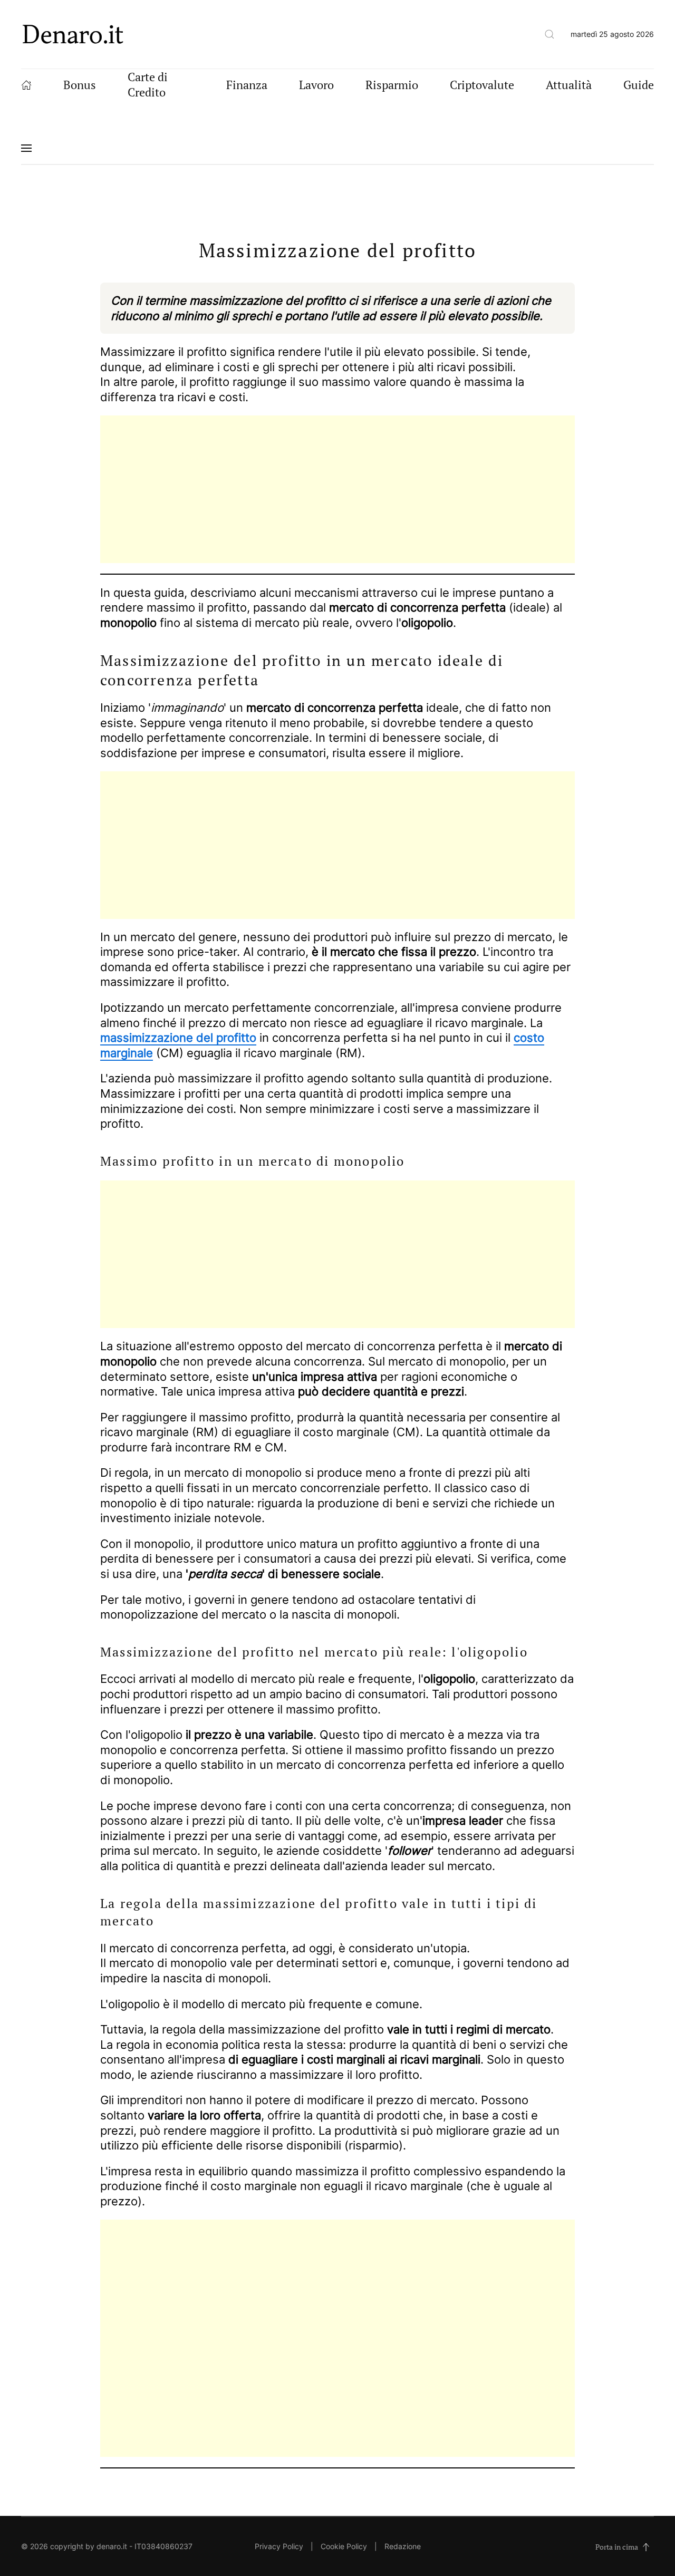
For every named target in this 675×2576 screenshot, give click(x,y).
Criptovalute (482, 85)
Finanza (247, 85)
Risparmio (392, 85)
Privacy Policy (279, 2546)
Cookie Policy (344, 2546)
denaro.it (112, 2546)
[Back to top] (646, 2547)
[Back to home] (73, 34)
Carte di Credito (148, 84)
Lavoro (316, 85)
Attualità (569, 85)
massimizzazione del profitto (178, 1038)
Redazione (403, 2546)
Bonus (80, 85)
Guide (639, 85)
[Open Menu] (26, 148)
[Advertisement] (337, 489)
